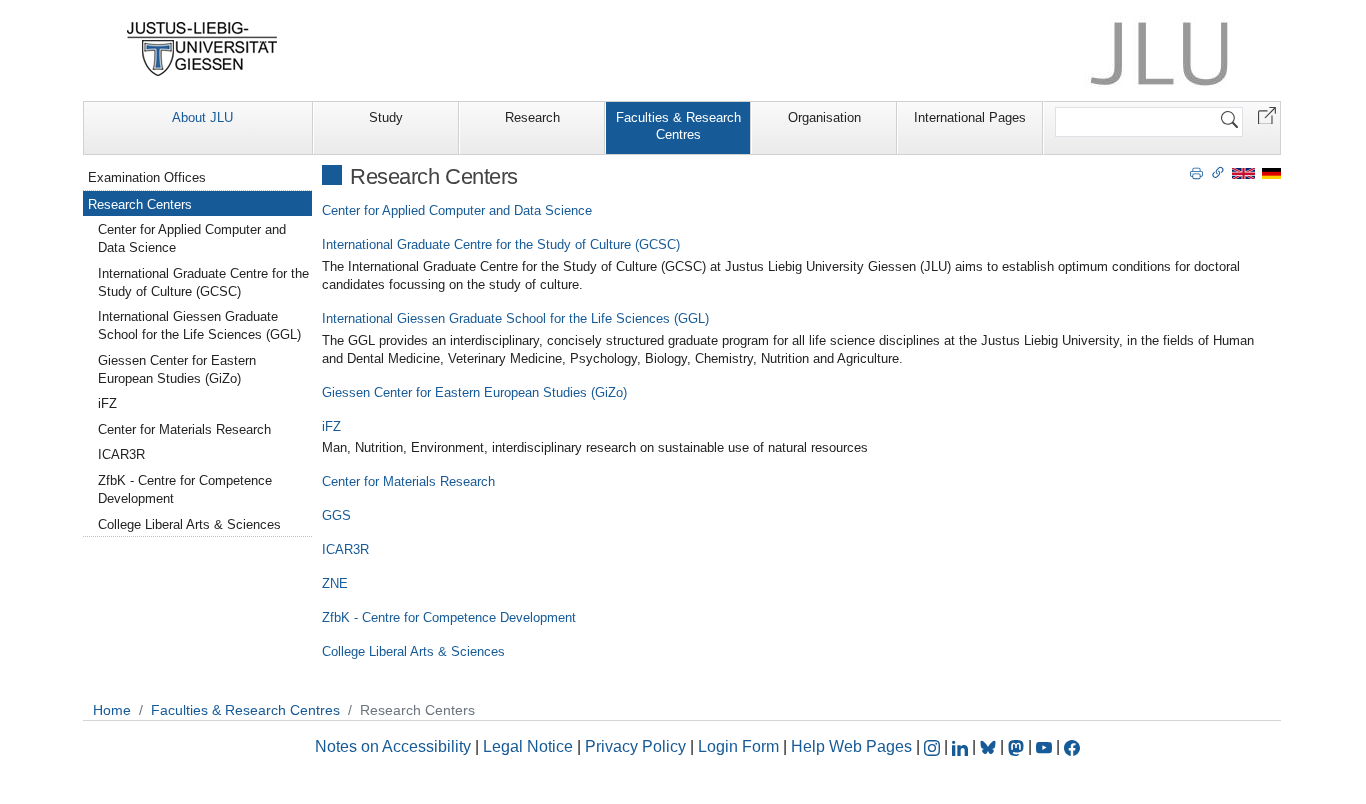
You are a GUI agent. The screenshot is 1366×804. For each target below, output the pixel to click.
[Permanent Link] (1218, 172)
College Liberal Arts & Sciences (413, 651)
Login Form (738, 746)
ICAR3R (345, 549)
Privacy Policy (635, 746)
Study (386, 117)
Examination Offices (147, 177)
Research (532, 117)
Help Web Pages (851, 746)
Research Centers (140, 204)
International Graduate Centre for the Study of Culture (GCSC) (501, 244)
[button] (1267, 114)
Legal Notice (528, 746)
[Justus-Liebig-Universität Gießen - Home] (202, 49)
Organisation (824, 117)
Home (112, 710)
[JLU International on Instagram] (934, 746)
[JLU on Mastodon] (1018, 746)
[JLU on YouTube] (1046, 746)
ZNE (335, 583)
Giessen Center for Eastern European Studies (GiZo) (474, 392)
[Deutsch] (1271, 172)
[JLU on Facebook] (1072, 746)
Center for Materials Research (408, 481)
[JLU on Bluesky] (990, 746)
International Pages (970, 117)
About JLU (202, 117)
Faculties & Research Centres (678, 126)
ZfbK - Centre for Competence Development (449, 617)
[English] (1243, 172)
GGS (336, 515)
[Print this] (1196, 172)
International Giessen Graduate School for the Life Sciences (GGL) (515, 318)
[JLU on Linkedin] (962, 746)
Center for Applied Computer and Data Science (457, 210)
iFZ (331, 426)
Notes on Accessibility (395, 746)
